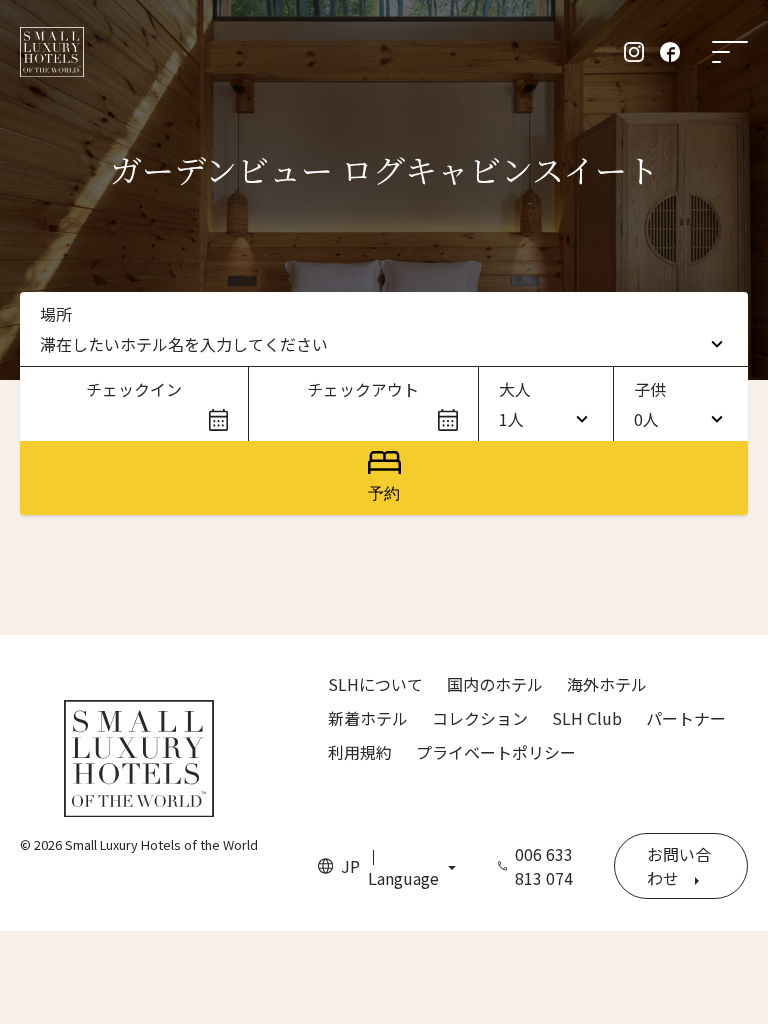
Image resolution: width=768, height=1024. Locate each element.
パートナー (686, 718)
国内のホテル (495, 684)
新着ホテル (368, 718)
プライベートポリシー (496, 752)
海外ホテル (607, 684)
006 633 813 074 (544, 866)
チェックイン (134, 389)
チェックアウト (363, 389)
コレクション (480, 718)
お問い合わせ (679, 866)
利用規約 (360, 752)
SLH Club (587, 718)
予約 (384, 493)
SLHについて (375, 684)
